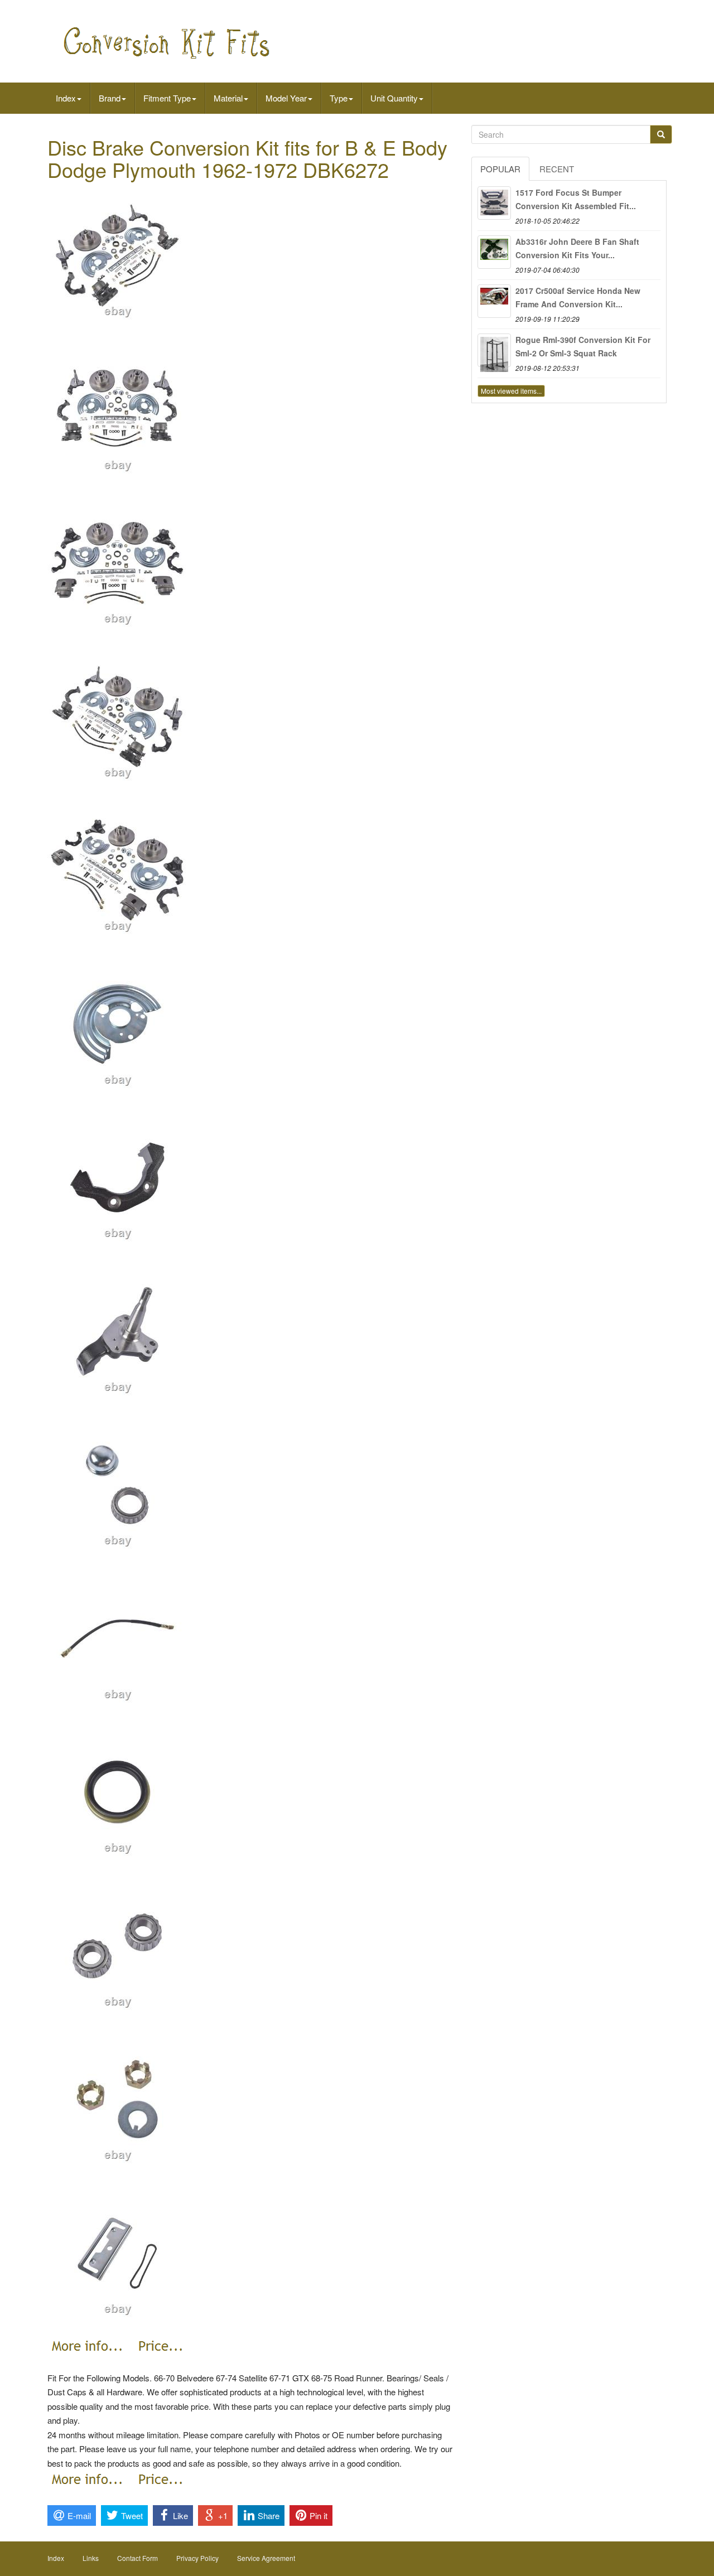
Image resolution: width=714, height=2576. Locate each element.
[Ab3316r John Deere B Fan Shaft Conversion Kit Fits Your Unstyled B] (494, 252)
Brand (110, 98)
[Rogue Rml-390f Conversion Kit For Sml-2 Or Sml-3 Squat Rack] (494, 350)
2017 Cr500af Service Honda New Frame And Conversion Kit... (578, 297)
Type (339, 98)
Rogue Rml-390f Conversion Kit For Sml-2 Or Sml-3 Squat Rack (583, 346)
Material (228, 98)
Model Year (286, 98)
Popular (500, 169)
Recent (557, 169)
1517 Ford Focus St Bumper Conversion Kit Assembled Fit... (576, 199)
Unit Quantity (394, 98)
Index (66, 98)
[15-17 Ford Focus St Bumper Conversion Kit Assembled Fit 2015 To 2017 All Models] (494, 203)
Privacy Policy (197, 2558)
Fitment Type (167, 98)
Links (91, 2558)
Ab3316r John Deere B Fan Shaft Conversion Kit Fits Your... (577, 248)
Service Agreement (266, 2558)
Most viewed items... (511, 391)
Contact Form (138, 2558)
